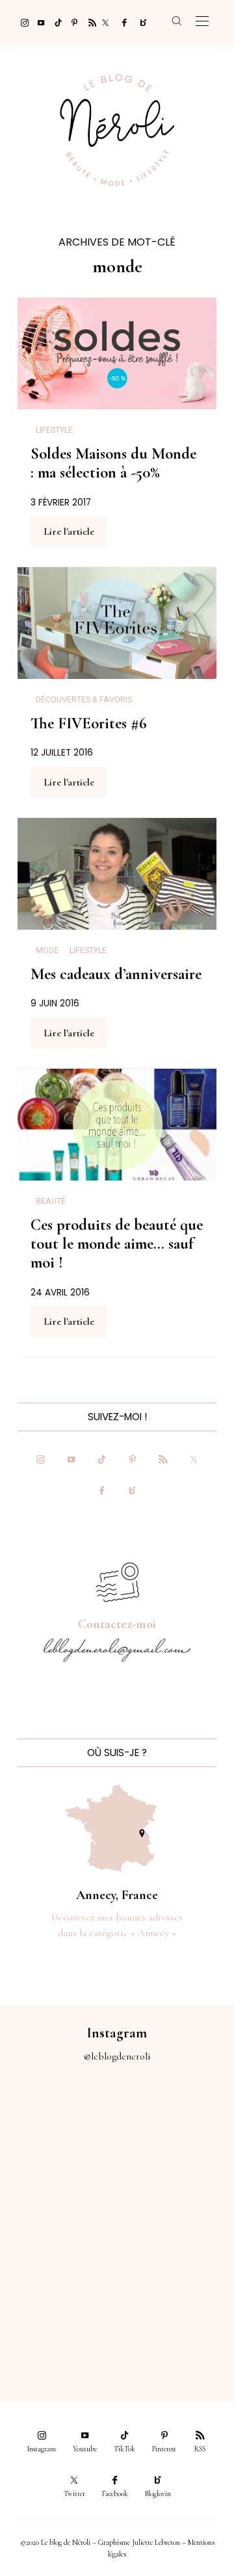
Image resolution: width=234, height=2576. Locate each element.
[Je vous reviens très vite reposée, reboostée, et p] (175, 2191)
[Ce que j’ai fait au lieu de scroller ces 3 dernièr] (58, 2125)
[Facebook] (122, 22)
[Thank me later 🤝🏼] (175, 2322)
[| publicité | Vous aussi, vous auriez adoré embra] (175, 2257)
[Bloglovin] (139, 22)
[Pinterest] (71, 22)
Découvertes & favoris (84, 700)
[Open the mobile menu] (202, 22)
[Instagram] (21, 22)
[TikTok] (55, 22)
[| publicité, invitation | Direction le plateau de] (175, 2125)
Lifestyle (54, 430)
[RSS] (88, 22)
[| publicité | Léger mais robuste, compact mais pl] (58, 2257)
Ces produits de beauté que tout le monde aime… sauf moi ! (117, 1244)
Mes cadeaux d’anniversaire (116, 974)
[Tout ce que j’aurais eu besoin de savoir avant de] (58, 2322)
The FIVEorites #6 (89, 723)
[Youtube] (38, 22)
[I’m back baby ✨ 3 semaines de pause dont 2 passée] (58, 2191)
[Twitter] (105, 22)
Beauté (51, 1201)
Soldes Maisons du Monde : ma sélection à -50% (113, 463)
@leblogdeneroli (117, 2056)
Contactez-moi (117, 1624)
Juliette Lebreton (156, 2542)
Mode (47, 950)
